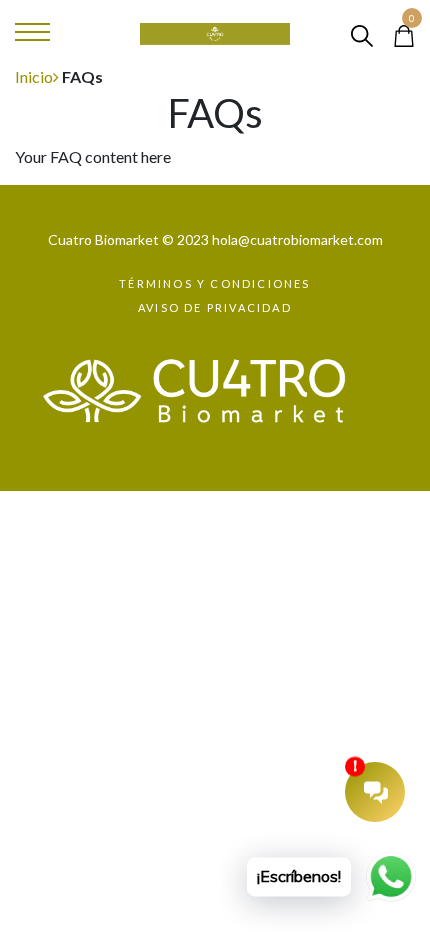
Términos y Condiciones (214, 283)
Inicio (34, 76)
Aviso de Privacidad (215, 307)
